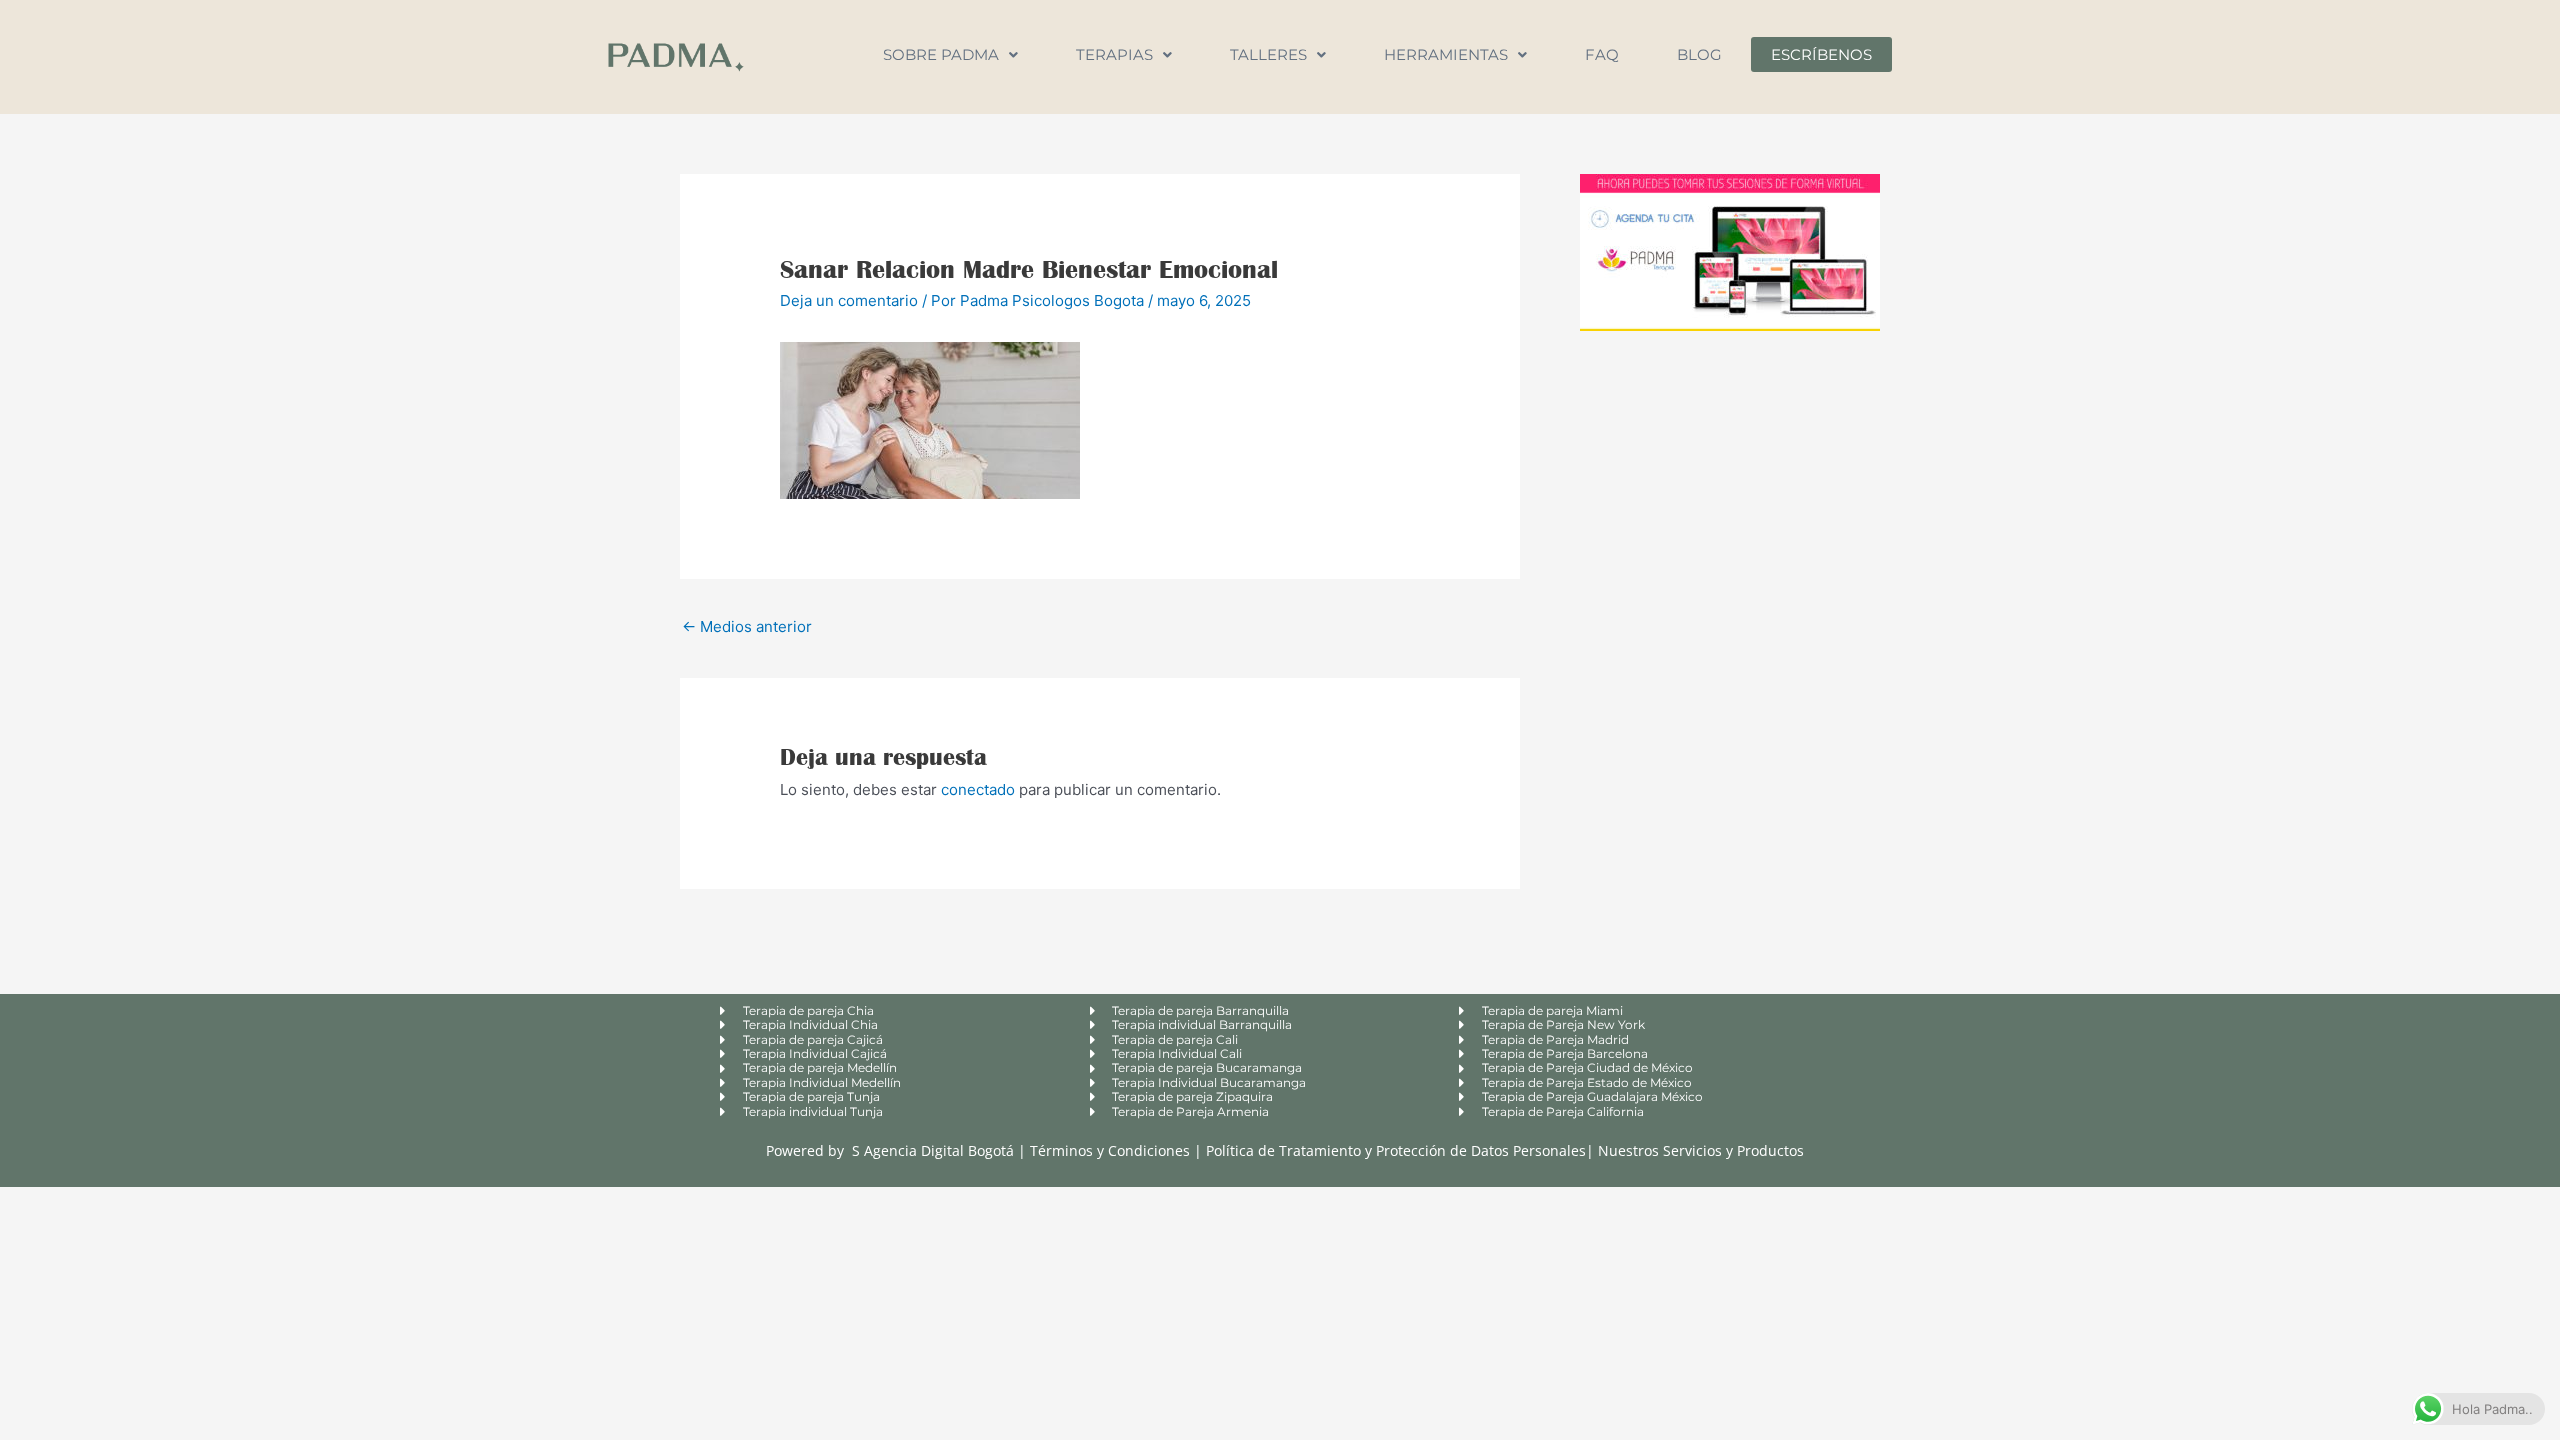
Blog (1699, 54)
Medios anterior (747, 626)
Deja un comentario (849, 300)
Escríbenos (1821, 54)
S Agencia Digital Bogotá (933, 1150)
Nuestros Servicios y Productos (1701, 1150)
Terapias (1114, 54)
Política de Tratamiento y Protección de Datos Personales (1396, 1150)
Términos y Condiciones (1112, 1150)
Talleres (1268, 54)
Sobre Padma (941, 54)
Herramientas (1446, 54)
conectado (978, 789)
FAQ (1602, 54)
